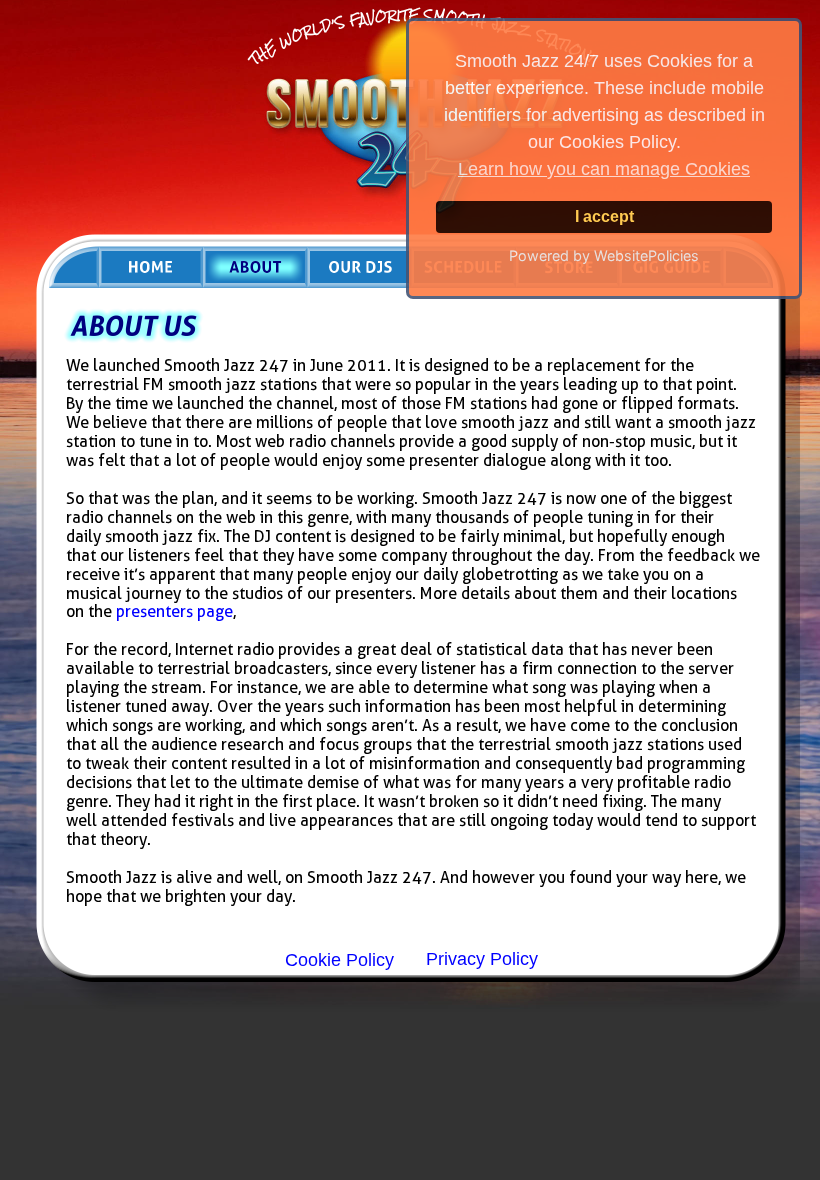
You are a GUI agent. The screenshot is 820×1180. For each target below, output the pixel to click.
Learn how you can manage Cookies (604, 169)
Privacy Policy (482, 959)
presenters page (174, 611)
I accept (604, 216)
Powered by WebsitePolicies (604, 255)
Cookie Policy (339, 960)
